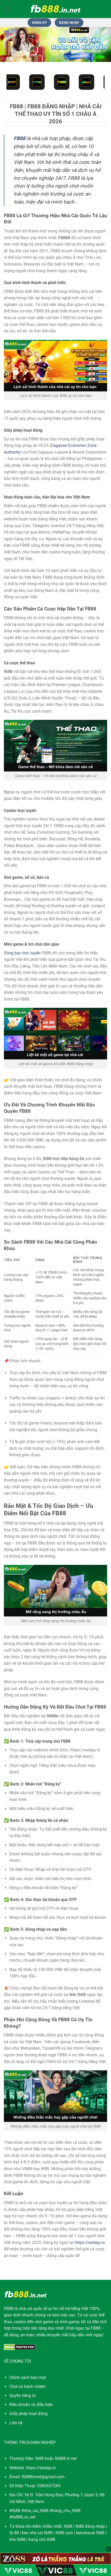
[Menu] (7, 9)
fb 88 (14, 2533)
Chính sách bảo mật (28, 2377)
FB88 (9, 2309)
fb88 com (64, 2533)
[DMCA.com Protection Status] (19, 2347)
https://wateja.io (90, 2243)
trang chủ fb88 (42, 2539)
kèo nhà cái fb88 (37, 2533)
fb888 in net (66, 2458)
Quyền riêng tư (23, 2396)
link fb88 (17, 2539)
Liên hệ (16, 2423)
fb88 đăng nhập (90, 2526)
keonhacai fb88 (90, 2533)
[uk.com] (55, 9)
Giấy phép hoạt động (28, 2414)
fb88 (68, 2526)
